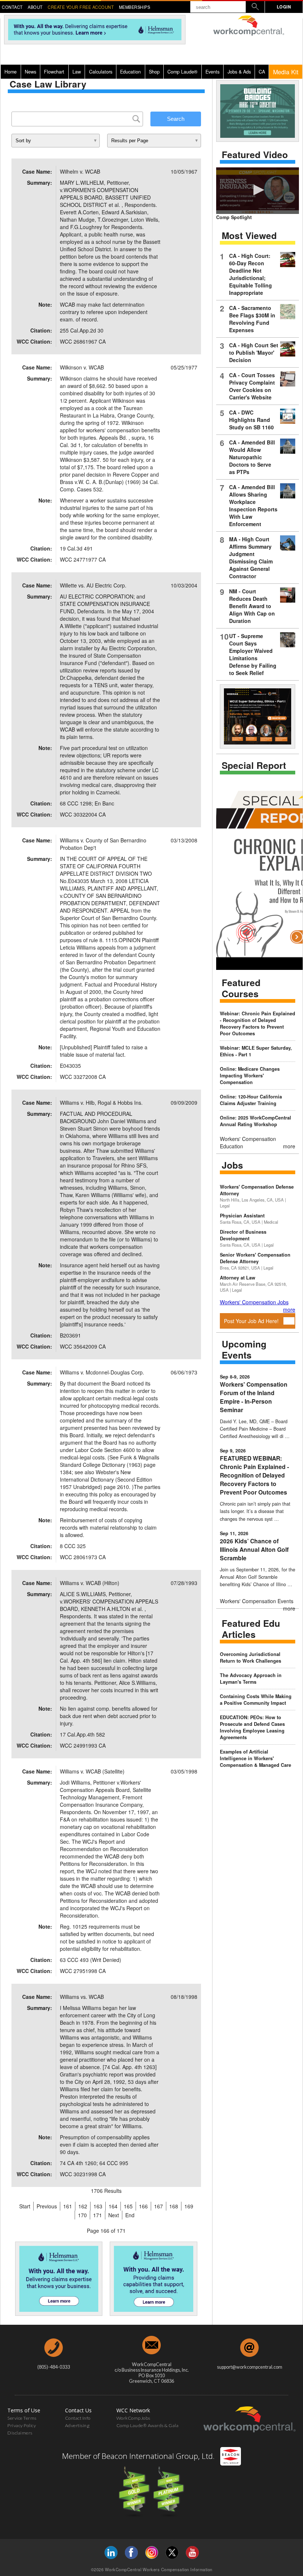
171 (98, 2215)
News (30, 72)
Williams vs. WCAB (82, 1997)
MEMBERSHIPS (135, 7)
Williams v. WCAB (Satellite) (92, 1771)
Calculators (101, 72)
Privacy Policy (22, 2425)
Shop (154, 72)
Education (130, 72)
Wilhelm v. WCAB (80, 171)
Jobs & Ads (239, 72)
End (130, 2215)
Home (11, 72)
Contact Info (78, 2418)
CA (262, 72)
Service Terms (22, 2418)
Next (114, 2215)
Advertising (77, 2425)
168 (174, 2206)
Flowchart (54, 72)
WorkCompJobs (133, 2418)
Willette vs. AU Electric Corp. (93, 585)
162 (83, 2206)
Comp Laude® (182, 72)
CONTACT (12, 7)
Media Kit (286, 72)
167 (159, 2206)
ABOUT (35, 7)
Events (212, 72)
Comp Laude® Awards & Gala (148, 2425)
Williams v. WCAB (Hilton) (90, 1583)
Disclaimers (20, 2433)
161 (68, 2206)
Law (77, 72)
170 (82, 2215)
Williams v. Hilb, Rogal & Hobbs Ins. (101, 1103)
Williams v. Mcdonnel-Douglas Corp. (102, 1372)
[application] (258, 191)
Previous (47, 2206)
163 (98, 2206)
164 (113, 2206)
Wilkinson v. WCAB (82, 367)
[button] (258, 190)
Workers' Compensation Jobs (254, 1302)
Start (25, 2206)
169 (189, 2206)
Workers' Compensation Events (257, 1601)
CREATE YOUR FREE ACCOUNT (81, 7)
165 (128, 2206)
